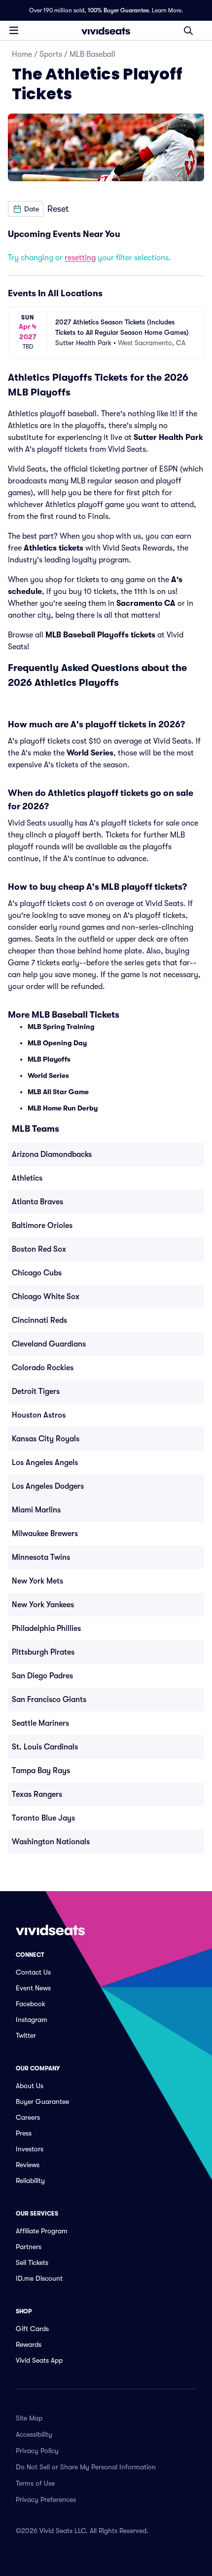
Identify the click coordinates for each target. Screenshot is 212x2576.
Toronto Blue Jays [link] (43, 1818)
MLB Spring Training (61, 1027)
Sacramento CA (146, 603)
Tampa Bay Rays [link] (41, 1771)
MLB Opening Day (57, 1043)
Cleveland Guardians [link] (49, 1344)
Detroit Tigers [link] (36, 1391)
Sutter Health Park (168, 437)
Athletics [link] (27, 1178)
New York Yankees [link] (43, 1605)
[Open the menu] (14, 30)
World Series (90, 753)
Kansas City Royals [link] (46, 1439)
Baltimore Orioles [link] (42, 1226)
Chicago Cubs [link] (37, 1273)
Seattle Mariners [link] (40, 1723)
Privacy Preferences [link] (46, 2499)
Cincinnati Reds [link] (39, 1320)
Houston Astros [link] (39, 1415)
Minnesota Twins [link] (41, 1557)
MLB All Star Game (58, 1092)
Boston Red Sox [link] (39, 1249)
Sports (51, 54)
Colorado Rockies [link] (43, 1368)
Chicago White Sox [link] (46, 1297)
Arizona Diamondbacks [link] (52, 1154)
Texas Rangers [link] (37, 1794)
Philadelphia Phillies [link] (46, 1628)
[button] (26, 209)
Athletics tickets (53, 548)
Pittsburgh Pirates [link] (43, 1652)
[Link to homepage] (106, 31)
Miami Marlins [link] (36, 1510)
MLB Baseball (92, 54)
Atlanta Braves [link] (37, 1202)
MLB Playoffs (49, 1059)
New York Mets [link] (37, 1581)
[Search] (188, 31)
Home (22, 54)
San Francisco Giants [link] (49, 1700)
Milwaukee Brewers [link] (45, 1534)
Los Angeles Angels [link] (45, 1463)
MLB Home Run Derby (63, 1108)
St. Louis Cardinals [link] (45, 1747)
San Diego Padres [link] (42, 1676)
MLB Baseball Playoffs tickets (100, 635)
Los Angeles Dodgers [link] (48, 1486)
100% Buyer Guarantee (118, 10)
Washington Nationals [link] (51, 1842)
